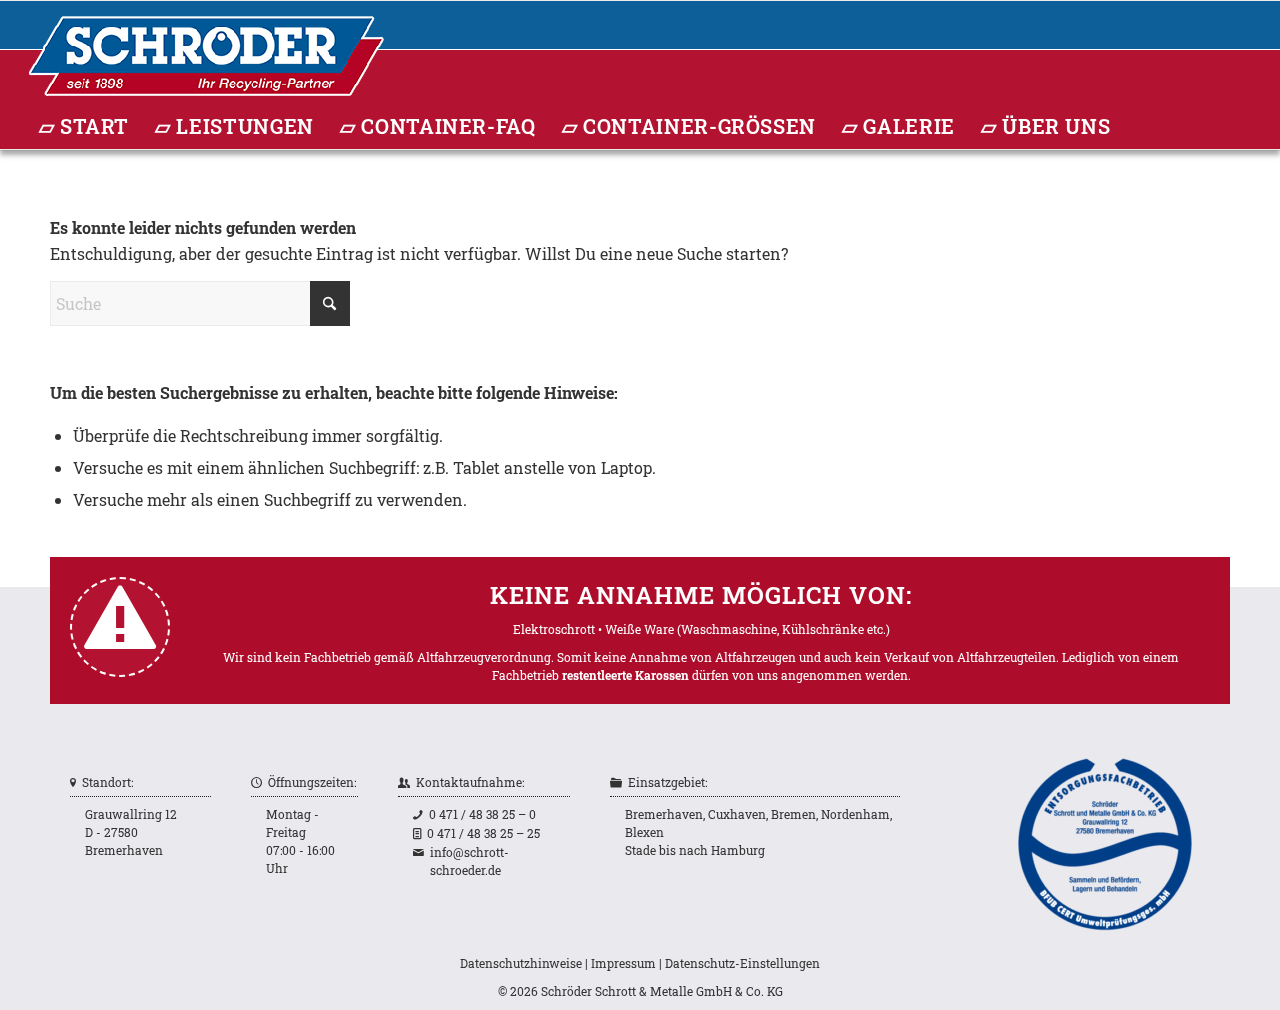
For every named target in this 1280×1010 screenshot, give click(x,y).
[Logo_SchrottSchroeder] (206, 501)
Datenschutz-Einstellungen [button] (742, 963)
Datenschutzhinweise (521, 963)
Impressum (623, 963)
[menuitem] (84, 127)
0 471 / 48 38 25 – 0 (482, 814)
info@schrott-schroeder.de (469, 861)
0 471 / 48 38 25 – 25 (483, 833)
